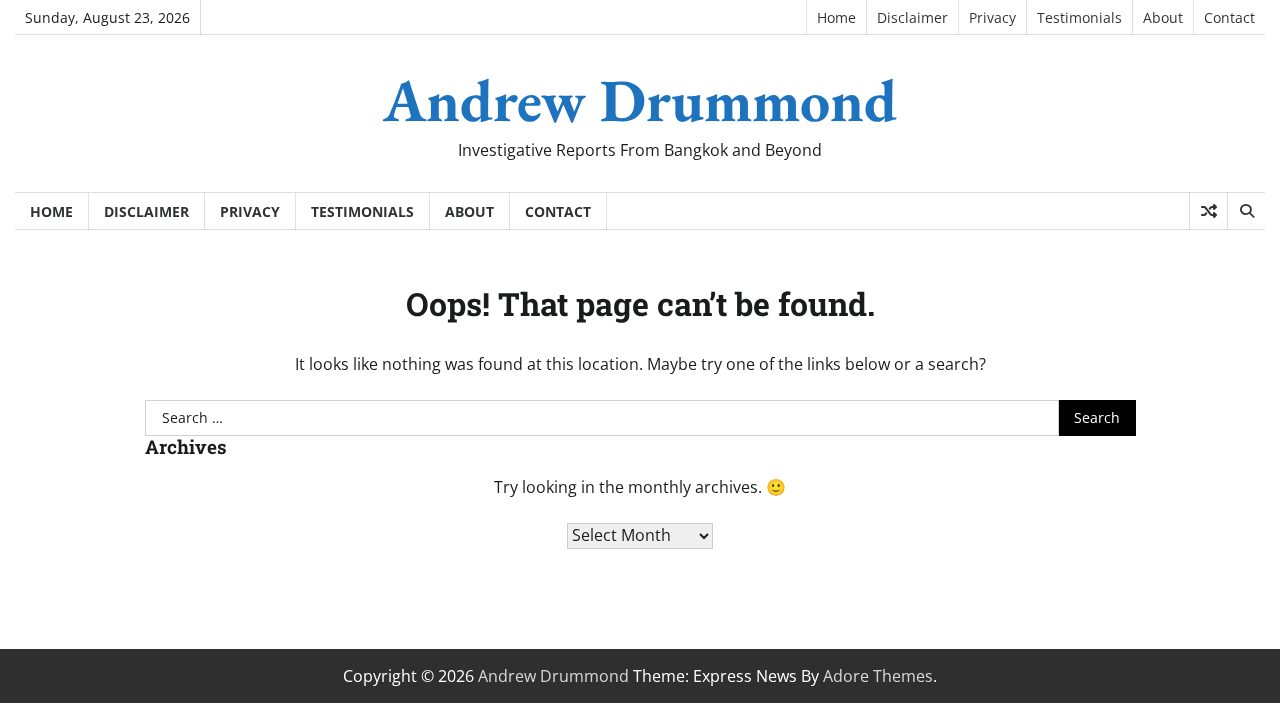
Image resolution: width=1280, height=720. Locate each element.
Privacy (992, 17)
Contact (1229, 17)
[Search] (1246, 211)
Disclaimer (912, 17)
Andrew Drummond (640, 100)
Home (836, 17)
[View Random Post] (1208, 211)
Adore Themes (878, 676)
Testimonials (1079, 17)
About (1163, 17)
